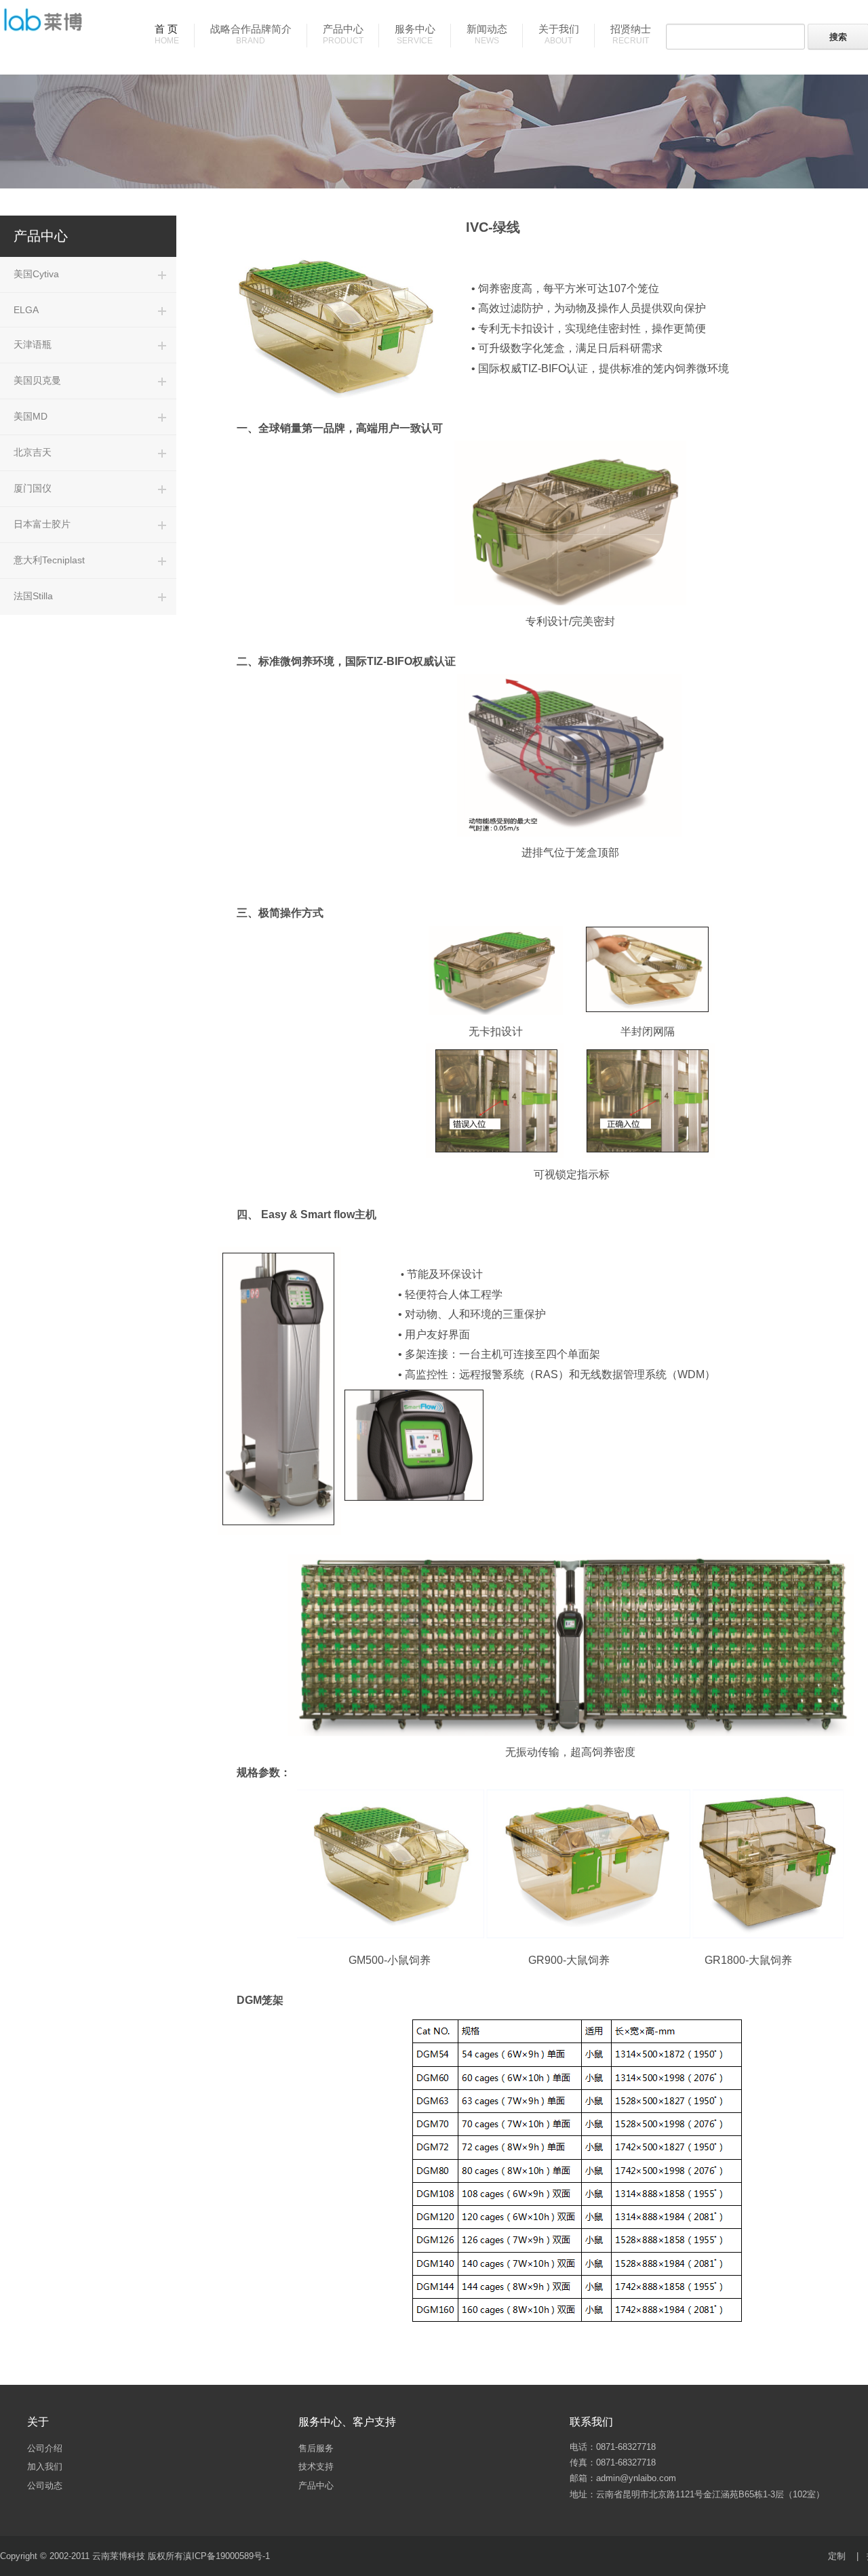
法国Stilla (33, 596)
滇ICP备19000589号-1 (226, 2556)
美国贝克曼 (37, 380)
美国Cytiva (36, 274)
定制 (837, 2556)
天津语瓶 (33, 344)
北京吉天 (33, 452)
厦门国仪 (33, 488)
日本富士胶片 (42, 524)
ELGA (26, 310)
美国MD (31, 416)
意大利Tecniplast (49, 560)
